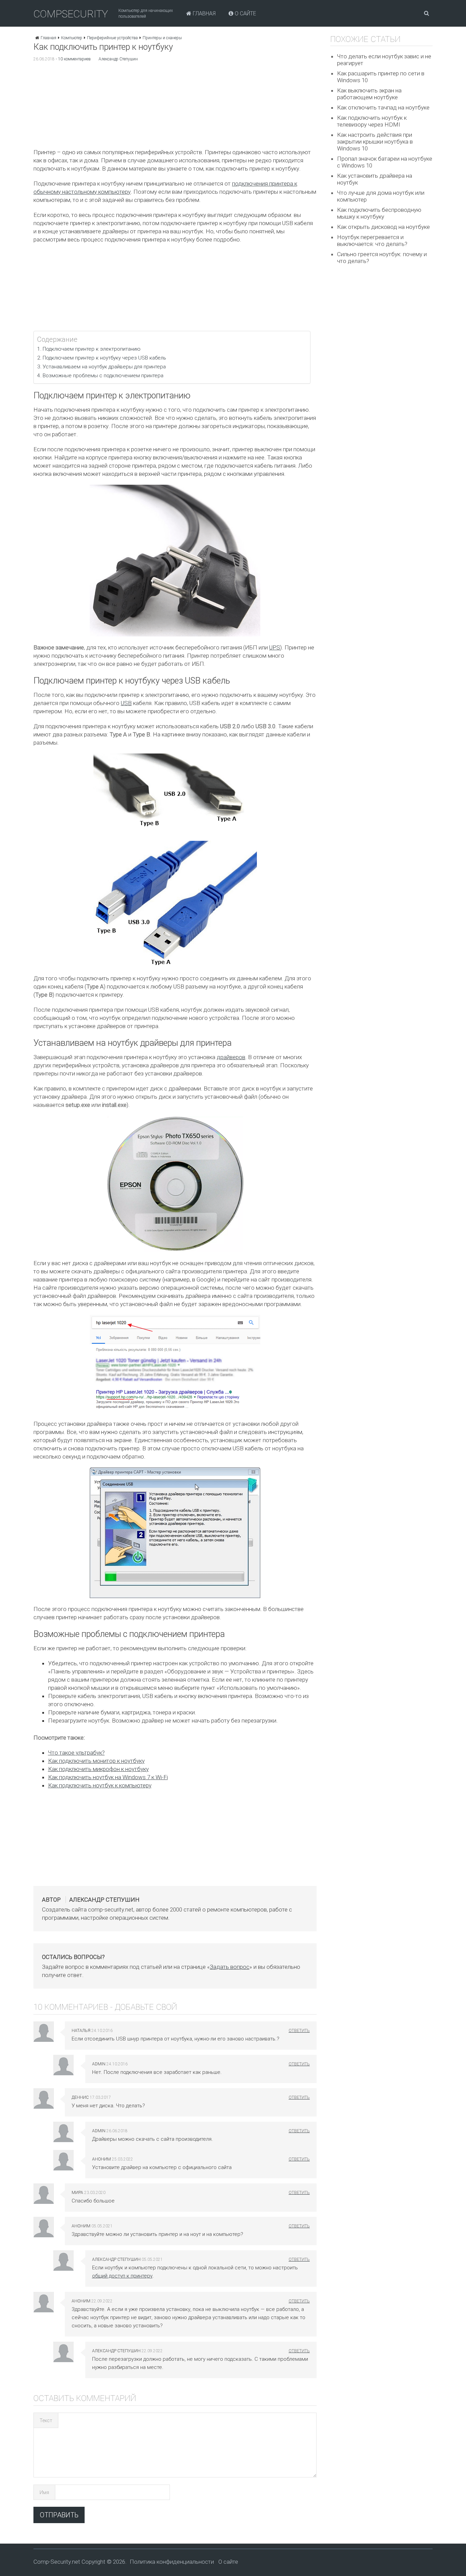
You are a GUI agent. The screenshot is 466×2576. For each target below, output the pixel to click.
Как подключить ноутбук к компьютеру (100, 1785)
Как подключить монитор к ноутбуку (96, 1761)
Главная (203, 13)
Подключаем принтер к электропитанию (92, 349)
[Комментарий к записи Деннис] (299, 2097)
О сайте (245, 13)
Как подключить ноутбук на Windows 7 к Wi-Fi (108, 1777)
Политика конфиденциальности (172, 2562)
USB (126, 703)
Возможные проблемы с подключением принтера (103, 376)
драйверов (231, 1057)
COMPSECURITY (71, 14)
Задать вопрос (230, 1967)
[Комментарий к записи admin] (299, 2064)
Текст (46, 2420)
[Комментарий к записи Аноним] (299, 2159)
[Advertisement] (175, 107)
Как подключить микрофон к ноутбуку (98, 1769)
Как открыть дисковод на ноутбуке (383, 227)
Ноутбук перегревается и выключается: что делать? (372, 240)
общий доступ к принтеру (122, 2276)
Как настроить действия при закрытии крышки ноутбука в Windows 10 (375, 142)
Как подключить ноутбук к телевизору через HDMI (372, 121)
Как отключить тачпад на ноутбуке (383, 107)
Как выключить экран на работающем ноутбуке (369, 94)
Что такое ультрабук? (76, 1753)
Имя (44, 2492)
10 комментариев (74, 59)
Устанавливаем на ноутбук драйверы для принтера (104, 367)
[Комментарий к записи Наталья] (299, 2031)
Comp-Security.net (57, 2562)
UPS (275, 647)
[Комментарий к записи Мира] (299, 2193)
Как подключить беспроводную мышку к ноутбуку (379, 213)
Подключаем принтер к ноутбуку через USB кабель (104, 358)
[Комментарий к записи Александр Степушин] (299, 2259)
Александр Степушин (118, 59)
